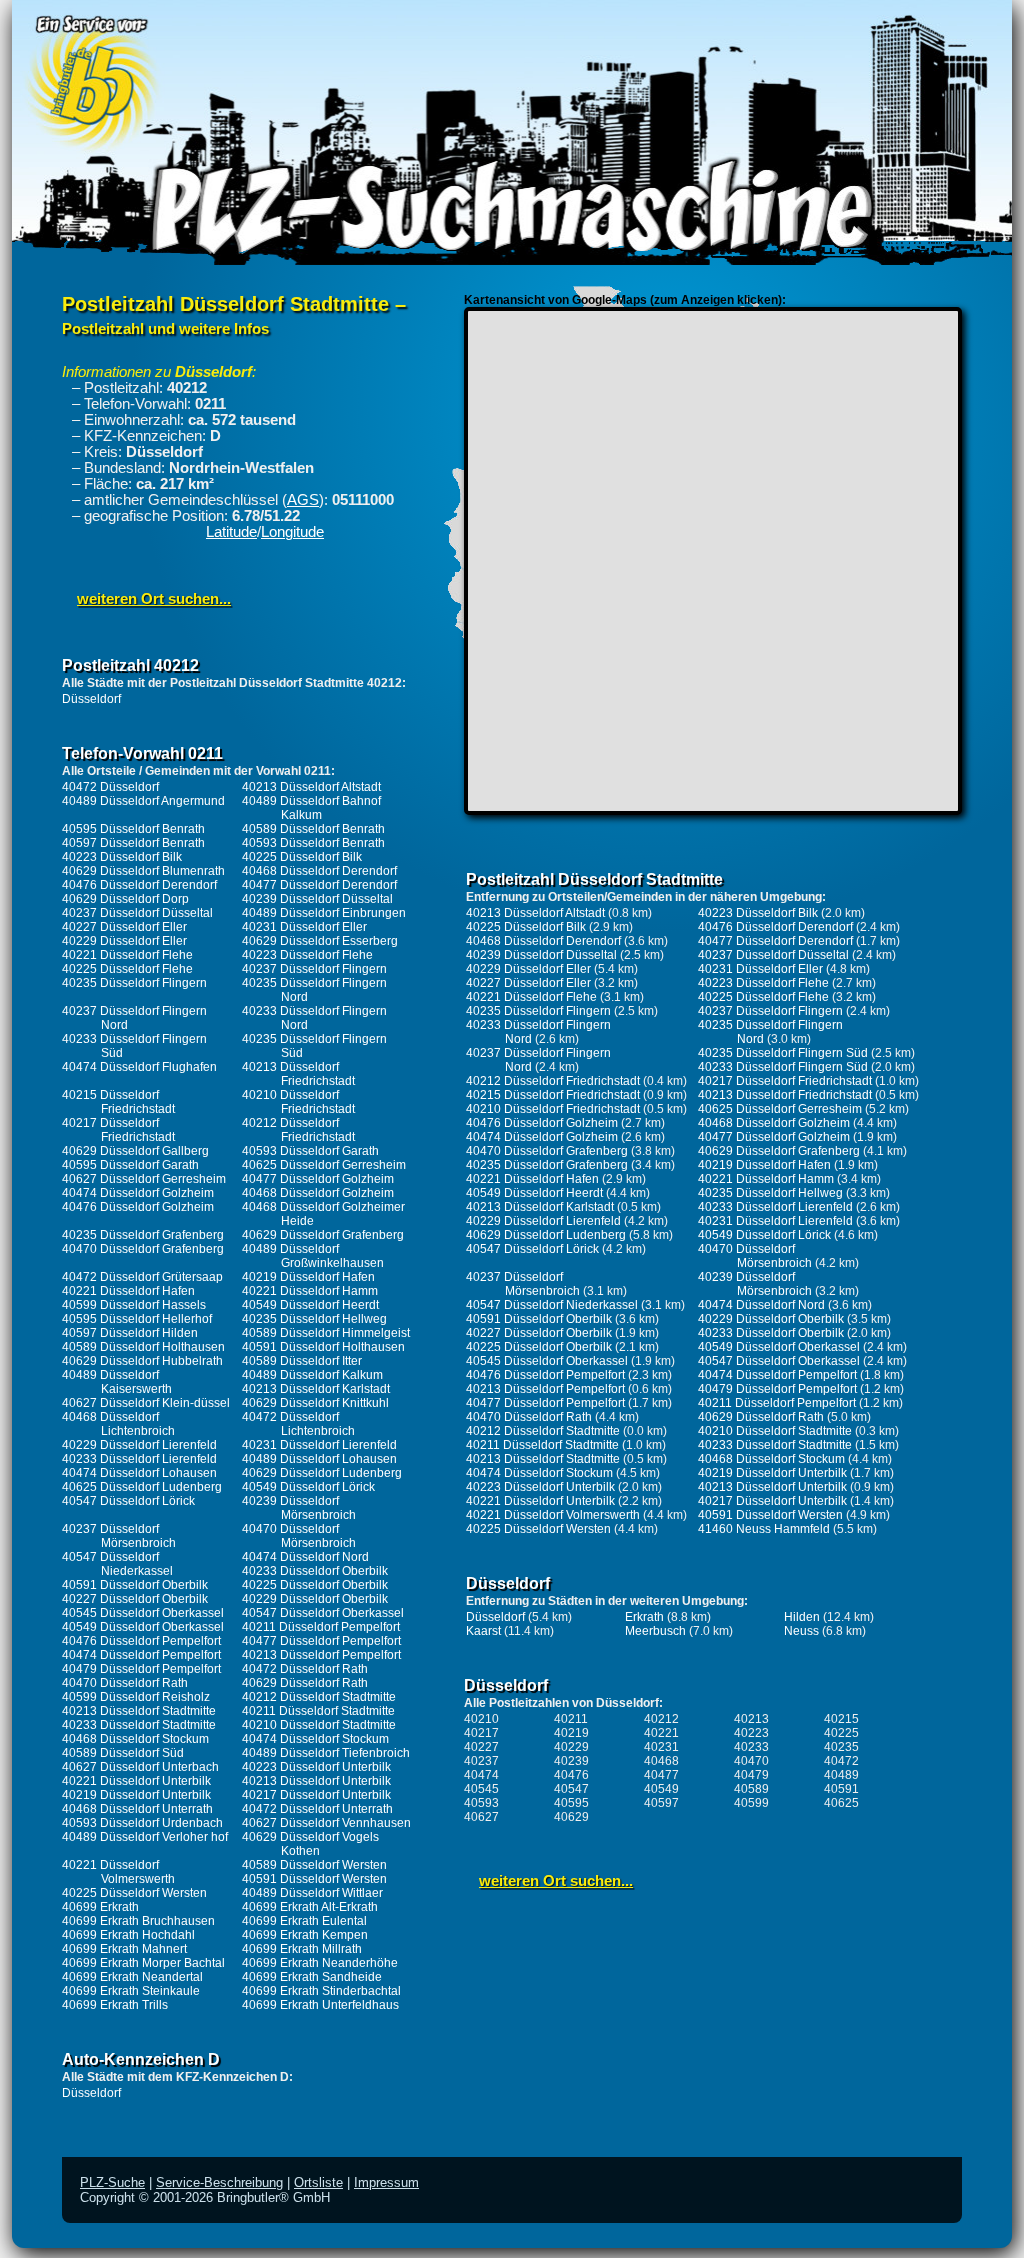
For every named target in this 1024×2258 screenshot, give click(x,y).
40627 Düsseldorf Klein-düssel (146, 1403)
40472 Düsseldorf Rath (305, 1669)
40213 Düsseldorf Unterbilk (316, 1781)
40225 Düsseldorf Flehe (127, 969)
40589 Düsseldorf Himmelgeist (326, 1333)
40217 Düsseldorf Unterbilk (316, 1795)
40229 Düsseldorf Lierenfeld (139, 1445)
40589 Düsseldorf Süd (123, 1753)
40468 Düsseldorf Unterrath (137, 1809)
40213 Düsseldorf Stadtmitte (139, 1711)
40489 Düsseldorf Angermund (143, 801)
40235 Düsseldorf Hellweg (314, 1319)
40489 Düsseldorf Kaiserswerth (117, 1382)
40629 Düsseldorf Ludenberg (322, 1473)
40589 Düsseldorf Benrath (313, 829)
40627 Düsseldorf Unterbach (140, 1767)
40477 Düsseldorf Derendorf (319, 885)
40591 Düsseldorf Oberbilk (135, 1585)
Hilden (802, 1617)
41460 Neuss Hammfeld (764, 1529)
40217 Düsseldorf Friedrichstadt (118, 1130)
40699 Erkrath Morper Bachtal (143, 1963)
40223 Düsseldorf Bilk (122, 857)
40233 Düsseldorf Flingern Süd (783, 1067)
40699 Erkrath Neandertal (132, 1977)
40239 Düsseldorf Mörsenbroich (299, 1508)
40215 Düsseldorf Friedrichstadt (118, 1102)
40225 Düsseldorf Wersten (134, 1893)
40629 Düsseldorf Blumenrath (143, 871)
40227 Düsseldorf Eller (124, 927)
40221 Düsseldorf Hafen (128, 1291)
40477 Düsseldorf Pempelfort (321, 1641)
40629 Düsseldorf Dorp (125, 899)
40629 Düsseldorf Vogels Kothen (310, 1844)
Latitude (231, 532)
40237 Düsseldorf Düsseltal (137, 913)
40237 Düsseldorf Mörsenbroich (119, 1536)
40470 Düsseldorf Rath (125, 1683)
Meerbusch (655, 1631)
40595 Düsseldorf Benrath (133, 829)
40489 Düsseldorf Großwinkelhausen (313, 1256)
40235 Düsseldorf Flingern (134, 983)
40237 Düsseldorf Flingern (314, 969)
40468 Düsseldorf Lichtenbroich (118, 1424)
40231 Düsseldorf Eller (304, 927)
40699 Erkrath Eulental (304, 1921)
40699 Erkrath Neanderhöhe (320, 1963)
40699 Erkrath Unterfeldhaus (320, 2005)
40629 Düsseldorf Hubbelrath (142, 1361)
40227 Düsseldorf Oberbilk (135, 1599)
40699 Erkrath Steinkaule (131, 1991)
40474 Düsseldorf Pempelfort (141, 1655)
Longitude (292, 532)
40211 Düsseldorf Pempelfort (321, 1627)
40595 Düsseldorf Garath (130, 1165)
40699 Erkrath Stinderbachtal (321, 1991)
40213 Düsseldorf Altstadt (311, 787)
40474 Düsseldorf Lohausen (139, 1473)
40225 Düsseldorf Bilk (302, 857)
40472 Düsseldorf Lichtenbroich (298, 1424)
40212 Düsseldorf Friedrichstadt (298, 1130)
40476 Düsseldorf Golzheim (138, 1207)
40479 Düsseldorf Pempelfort (141, 1669)
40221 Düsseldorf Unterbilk (136, 1781)
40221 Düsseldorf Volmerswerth (118, 1872)
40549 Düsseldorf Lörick (308, 1487)
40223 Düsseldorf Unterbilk (316, 1767)
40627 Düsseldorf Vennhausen (326, 1823)
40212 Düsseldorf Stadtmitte (319, 1697)
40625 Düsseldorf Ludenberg (142, 1487)
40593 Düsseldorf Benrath (313, 843)
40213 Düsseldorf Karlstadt (316, 1389)
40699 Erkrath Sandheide (312, 1977)
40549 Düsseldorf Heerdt (310, 1305)
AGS (303, 500)
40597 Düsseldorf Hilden (130, 1333)
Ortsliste (318, 2182)
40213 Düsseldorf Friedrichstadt (298, 1074)
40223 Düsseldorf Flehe (307, 955)
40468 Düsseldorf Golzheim (318, 1193)
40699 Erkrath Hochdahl (128, 1935)
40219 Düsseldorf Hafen (308, 1277)
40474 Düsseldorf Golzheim (138, 1193)
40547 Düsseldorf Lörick (128, 1501)
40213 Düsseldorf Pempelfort (321, 1655)
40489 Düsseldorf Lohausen (319, 1459)
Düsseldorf (91, 699)
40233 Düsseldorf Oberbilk (315, 1571)
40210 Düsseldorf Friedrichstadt (298, 1102)
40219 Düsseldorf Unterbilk (136, 1795)
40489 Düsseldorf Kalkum (312, 1375)
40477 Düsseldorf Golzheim (318, 1179)
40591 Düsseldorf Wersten (314, 1879)
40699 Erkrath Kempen (305, 1935)
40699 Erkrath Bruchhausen (138, 1921)
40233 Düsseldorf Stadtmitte (139, 1725)
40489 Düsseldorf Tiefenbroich (326, 1753)
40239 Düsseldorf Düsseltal (317, 899)
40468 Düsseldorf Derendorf (319, 871)
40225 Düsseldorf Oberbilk (315, 1585)
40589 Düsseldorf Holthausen (143, 1347)
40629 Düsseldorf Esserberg (320, 941)
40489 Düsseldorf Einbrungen (324, 913)
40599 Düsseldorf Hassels (134, 1305)
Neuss (801, 1631)
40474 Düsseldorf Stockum (315, 1739)
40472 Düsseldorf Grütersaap (142, 1277)
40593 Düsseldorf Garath (310, 1151)
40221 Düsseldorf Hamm (310, 1291)
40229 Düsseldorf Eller (124, 941)
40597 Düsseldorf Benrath (133, 843)
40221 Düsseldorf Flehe (127, 955)
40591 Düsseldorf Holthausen (323, 1347)
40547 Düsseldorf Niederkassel (117, 1564)
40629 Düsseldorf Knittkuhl (315, 1403)
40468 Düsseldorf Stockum (135, 1739)
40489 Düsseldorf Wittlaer (312, 1893)
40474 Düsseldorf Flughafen (139, 1067)
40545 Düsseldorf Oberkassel (143, 1613)
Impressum (386, 2182)
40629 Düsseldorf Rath (305, 1683)
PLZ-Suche (112, 2182)
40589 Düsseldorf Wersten (314, 1865)
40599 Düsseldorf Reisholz (136, 1697)
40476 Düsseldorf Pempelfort (141, 1641)
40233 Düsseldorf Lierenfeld (139, 1459)
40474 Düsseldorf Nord (305, 1557)
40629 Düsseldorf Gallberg (135, 1151)
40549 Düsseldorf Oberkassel (143, 1627)
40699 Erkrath (100, 1907)
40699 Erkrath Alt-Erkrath (310, 1907)
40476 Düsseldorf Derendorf (139, 885)
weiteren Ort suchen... (154, 599)
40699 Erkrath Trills (115, 2005)
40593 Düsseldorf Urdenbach (142, 1823)
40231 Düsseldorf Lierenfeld (319, 1445)
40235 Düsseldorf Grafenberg (143, 1235)
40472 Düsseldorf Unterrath (317, 1809)
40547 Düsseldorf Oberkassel (323, 1613)
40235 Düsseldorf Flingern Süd (783, 1053)
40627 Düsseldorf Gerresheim (144, 1179)
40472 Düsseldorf (110, 787)
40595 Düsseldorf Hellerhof (137, 1319)
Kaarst (483, 1631)
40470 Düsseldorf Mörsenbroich (299, 1536)
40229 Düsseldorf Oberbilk (315, 1599)
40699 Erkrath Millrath (302, 1949)
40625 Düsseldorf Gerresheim (324, 1165)
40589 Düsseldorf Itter (302, 1361)
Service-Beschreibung (219, 2182)
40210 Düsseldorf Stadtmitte (319, 1725)
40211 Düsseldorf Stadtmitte (318, 1711)
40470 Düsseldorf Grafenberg (143, 1249)
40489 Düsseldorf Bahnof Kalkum (311, 808)
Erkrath (644, 1617)
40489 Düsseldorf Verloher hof (145, 1837)
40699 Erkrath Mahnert (124, 1949)
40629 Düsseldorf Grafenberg (323, 1235)
